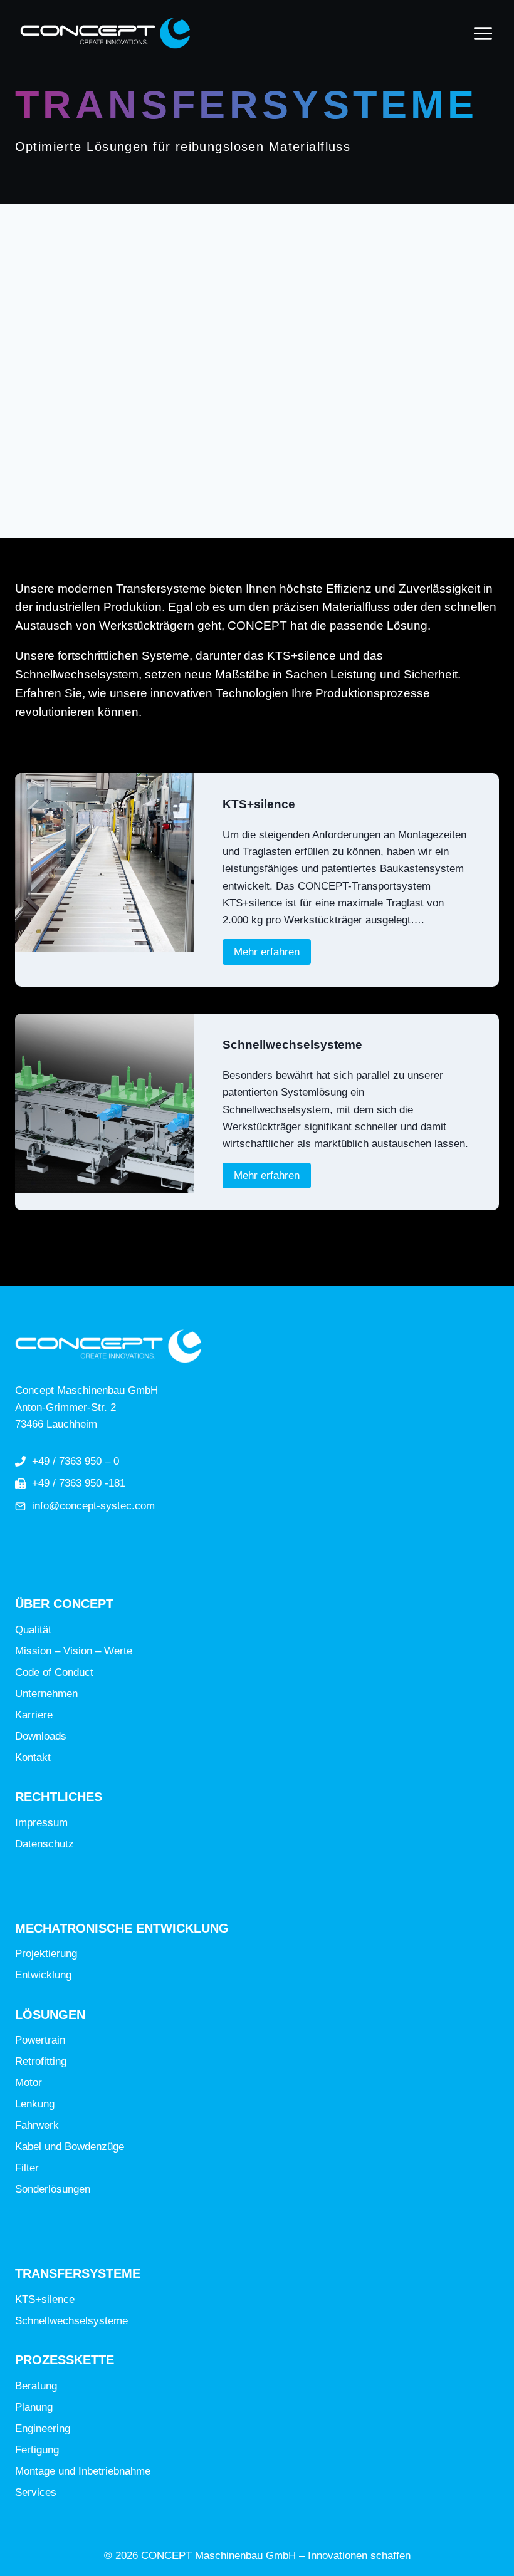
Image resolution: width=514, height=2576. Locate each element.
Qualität (33, 1630)
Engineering (43, 2428)
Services (36, 2492)
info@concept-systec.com (93, 1506)
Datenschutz (45, 1844)
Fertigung (37, 2450)
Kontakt (33, 1758)
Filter (27, 2168)
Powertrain (40, 2040)
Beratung (36, 2386)
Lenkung (35, 2104)
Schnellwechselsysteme (292, 1045)
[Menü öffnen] (483, 33)
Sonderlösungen (53, 2189)
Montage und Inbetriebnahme (83, 2471)
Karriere (34, 1715)
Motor (29, 2083)
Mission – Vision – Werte (74, 1651)
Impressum (41, 1823)
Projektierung (46, 1954)
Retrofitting (41, 2061)
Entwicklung (43, 1975)
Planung (34, 2407)
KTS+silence (259, 804)
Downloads (41, 1736)
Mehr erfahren (272, 952)
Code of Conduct (54, 1672)
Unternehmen (46, 1694)
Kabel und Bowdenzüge (70, 2147)
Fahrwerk (37, 2125)
